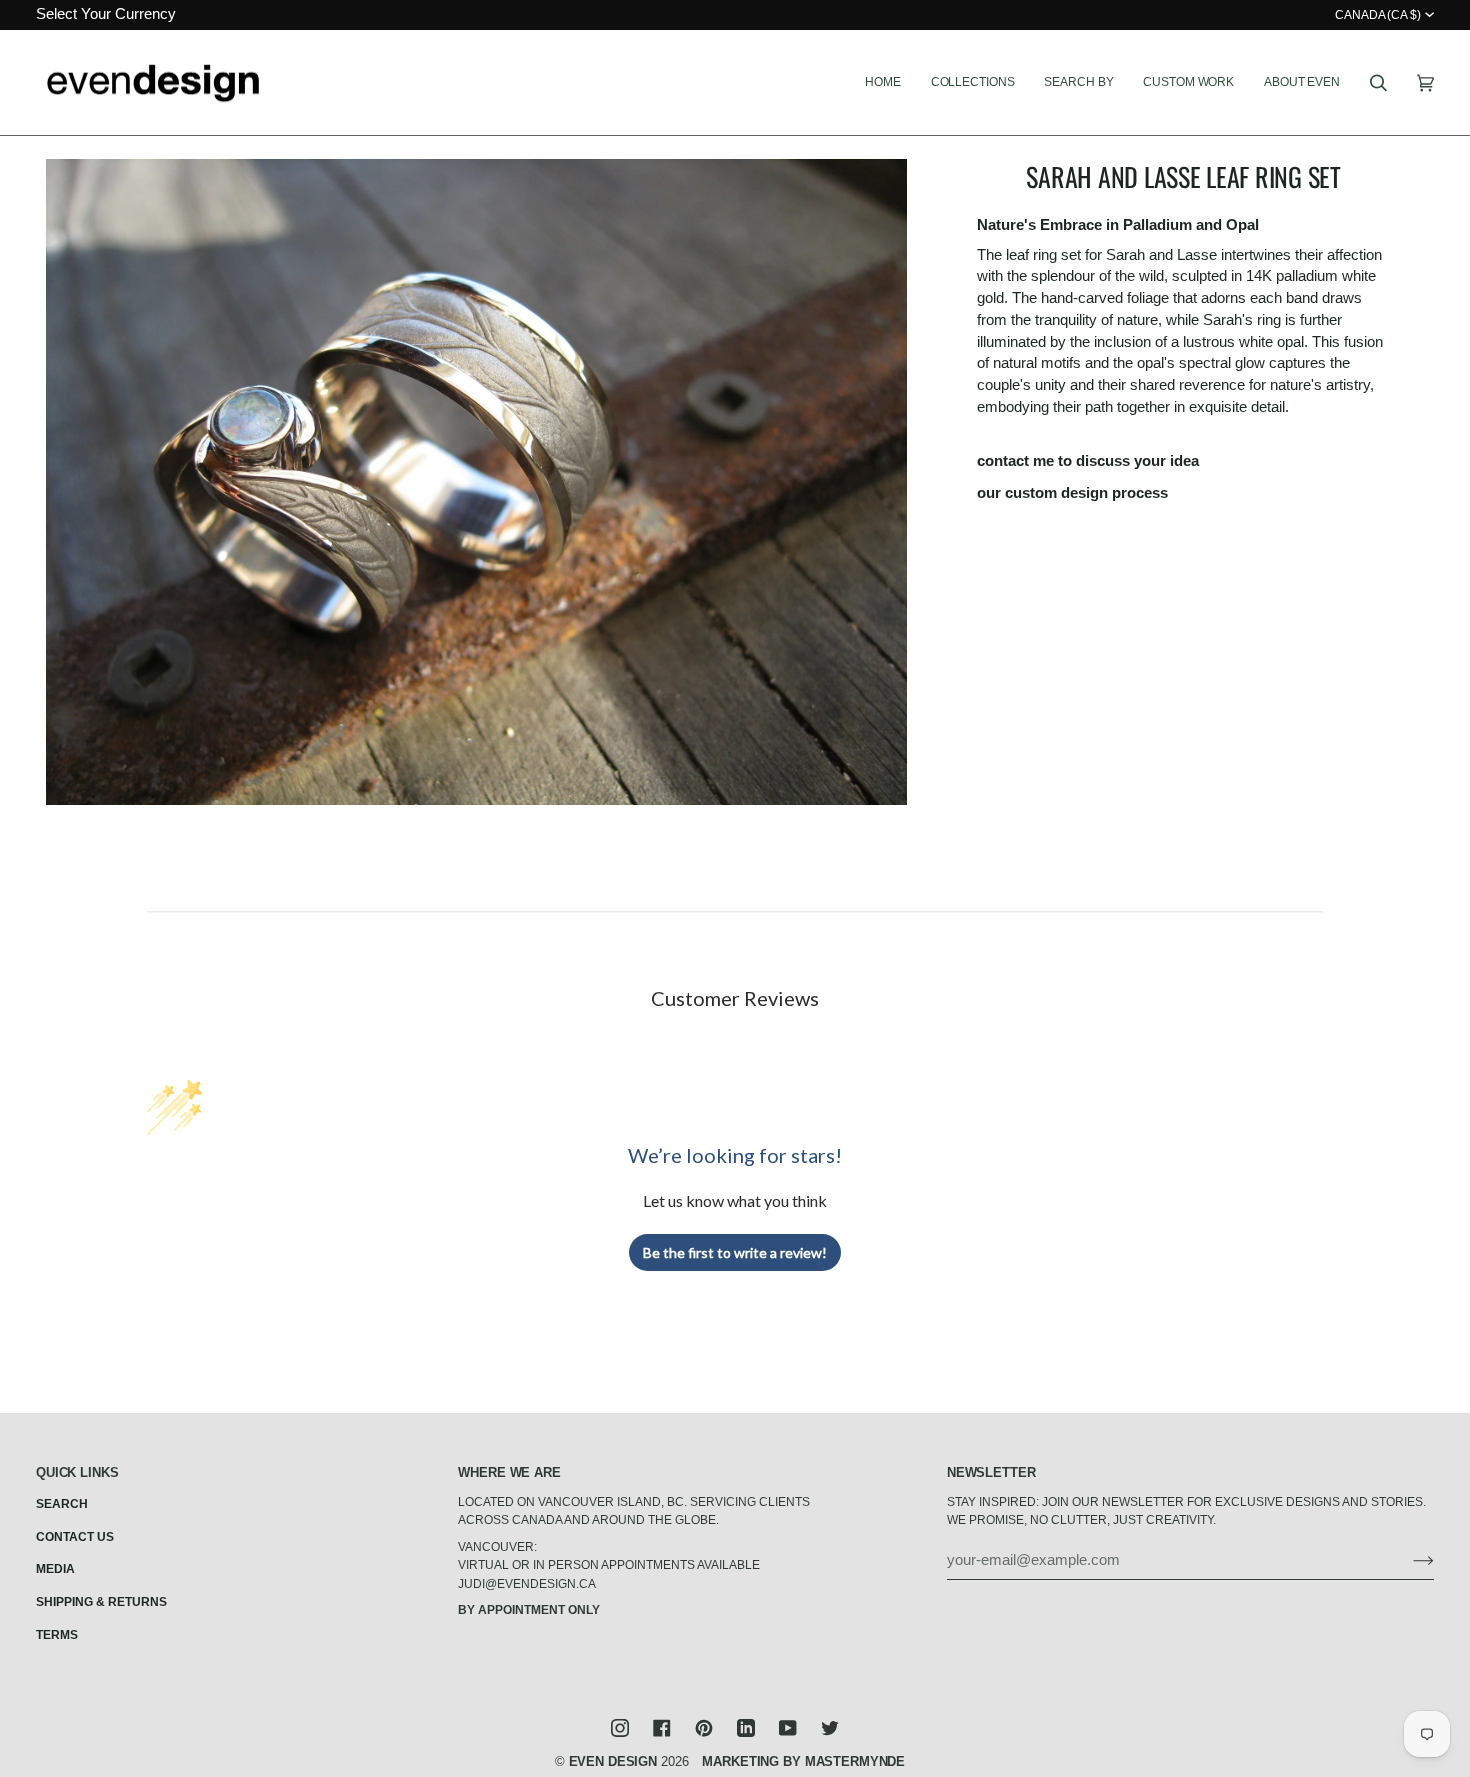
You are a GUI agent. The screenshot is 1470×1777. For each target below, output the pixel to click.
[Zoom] (476, 482)
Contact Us (75, 1537)
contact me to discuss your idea (1088, 461)
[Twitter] (830, 1728)
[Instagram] (620, 1728)
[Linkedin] (746, 1728)
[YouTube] (788, 1728)
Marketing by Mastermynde (803, 1761)
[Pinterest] (704, 1728)
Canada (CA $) (1378, 15)
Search (62, 1504)
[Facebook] (662, 1728)
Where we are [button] (509, 1472)
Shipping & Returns (101, 1602)
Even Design (613, 1761)
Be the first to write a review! (735, 1252)
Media (55, 1569)
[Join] (1407, 1560)
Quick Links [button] (77, 1472)
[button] (973, 83)
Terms (57, 1635)
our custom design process (1072, 493)
